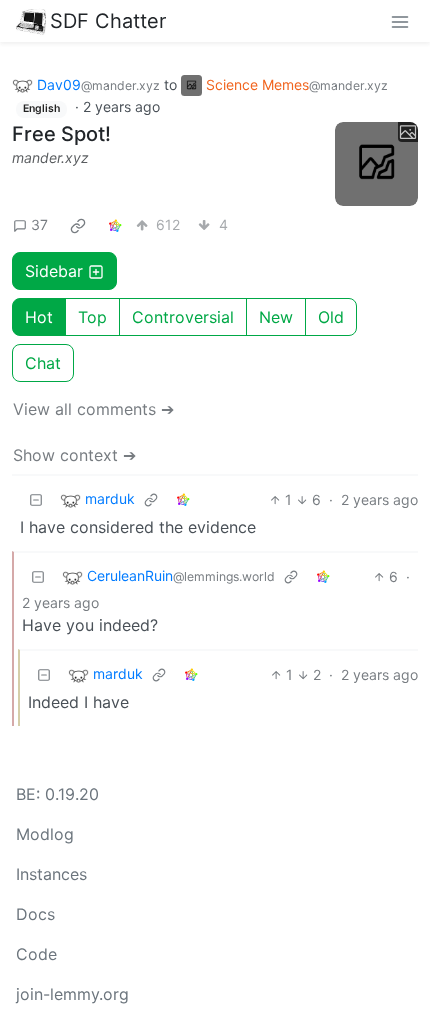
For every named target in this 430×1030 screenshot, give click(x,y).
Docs (35, 914)
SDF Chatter (108, 21)
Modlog (45, 834)
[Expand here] (377, 164)
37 (39, 224)
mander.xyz (50, 157)
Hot (39, 317)
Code (36, 954)
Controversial (183, 317)
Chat (43, 363)
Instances (51, 874)
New (276, 317)
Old (331, 317)
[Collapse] (36, 499)
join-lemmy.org (72, 994)
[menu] (400, 21)
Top (92, 317)
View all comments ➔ (93, 409)
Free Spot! (61, 134)
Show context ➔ (74, 455)
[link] (78, 225)
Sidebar (54, 271)
